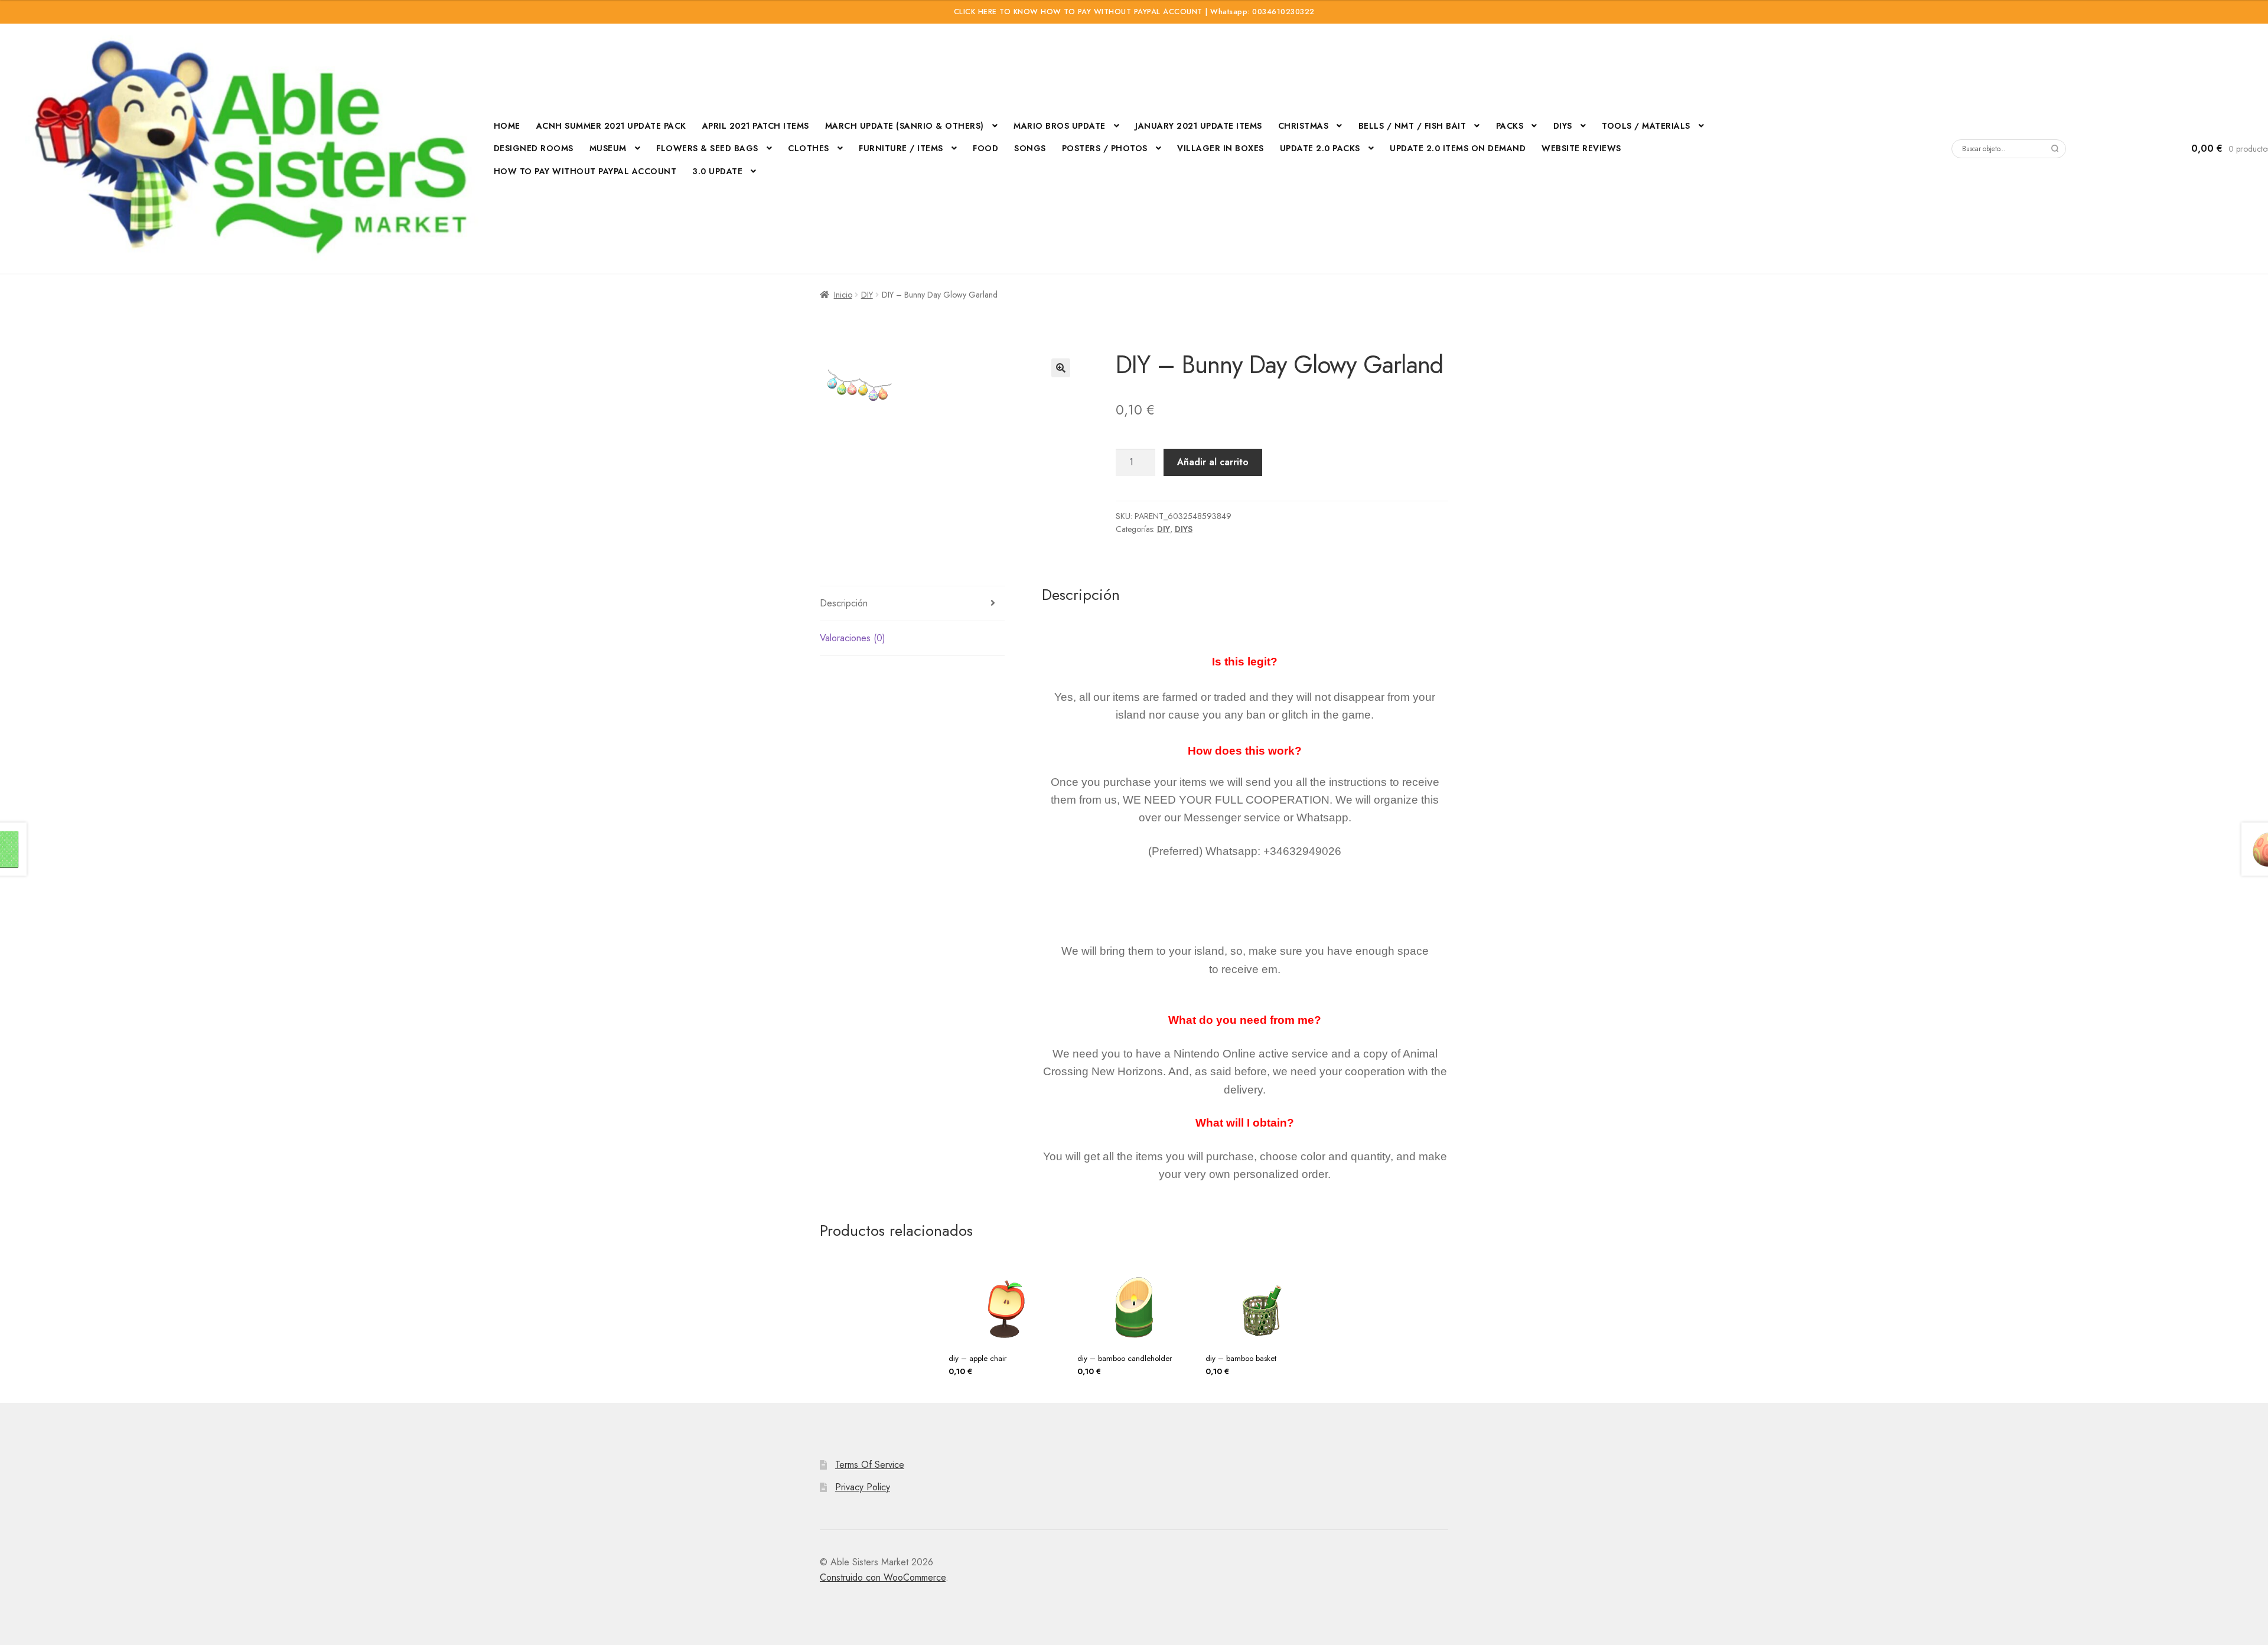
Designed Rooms (534, 148)
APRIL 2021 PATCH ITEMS (756, 126)
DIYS (1184, 529)
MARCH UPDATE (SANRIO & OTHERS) (905, 126)
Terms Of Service (870, 1465)
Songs (1030, 148)
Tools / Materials (1646, 126)
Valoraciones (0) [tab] (853, 638)
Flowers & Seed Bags (707, 148)
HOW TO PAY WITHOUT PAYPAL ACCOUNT (585, 171)
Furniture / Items (901, 148)
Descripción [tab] (844, 603)
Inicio (843, 295)
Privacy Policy (863, 1487)
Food (985, 148)
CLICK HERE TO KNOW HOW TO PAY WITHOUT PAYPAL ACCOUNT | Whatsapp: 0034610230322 (1134, 12)
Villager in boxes (1221, 148)
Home (507, 126)
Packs (1510, 126)
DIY (867, 295)
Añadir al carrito (1213, 462)
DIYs (1563, 126)
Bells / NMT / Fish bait (1412, 126)
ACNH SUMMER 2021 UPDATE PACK (611, 126)
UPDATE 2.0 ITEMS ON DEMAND (1458, 148)
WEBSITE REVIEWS (1581, 148)
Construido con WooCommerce (883, 1577)
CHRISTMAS (1304, 126)
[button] (1061, 368)
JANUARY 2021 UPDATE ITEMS (1199, 126)
